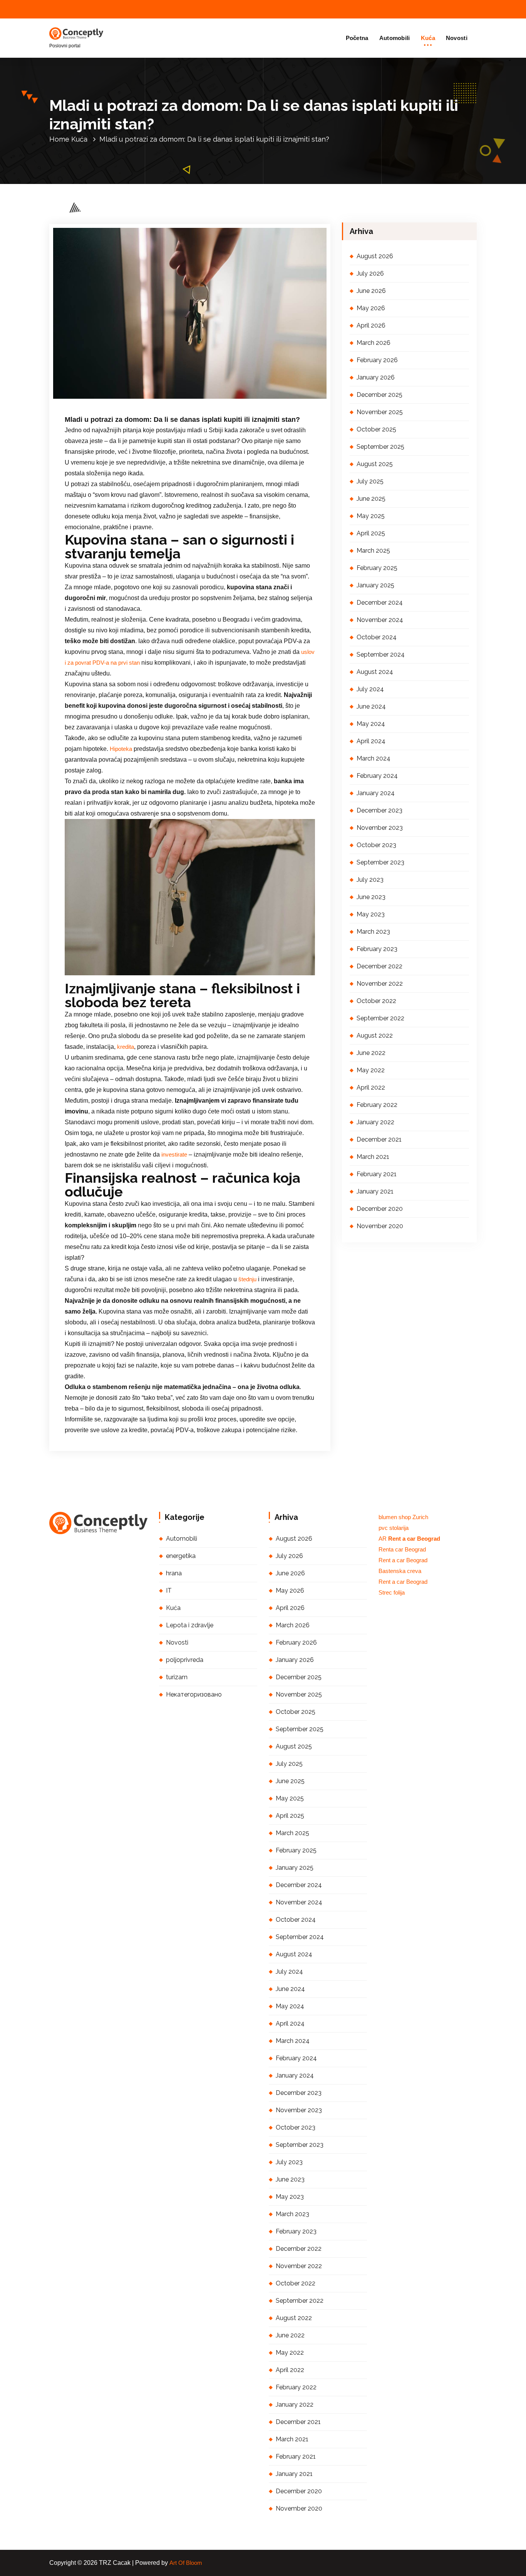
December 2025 (379, 395)
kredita (126, 1047)
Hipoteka (121, 749)
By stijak (151, 400)
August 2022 (375, 1036)
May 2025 (371, 516)
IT (169, 1591)
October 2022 (376, 1001)
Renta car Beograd (402, 1550)
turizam (177, 1677)
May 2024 (371, 724)
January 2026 (376, 377)
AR (409, 1539)
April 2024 (371, 741)
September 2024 (381, 654)
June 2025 (371, 499)
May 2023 (371, 914)
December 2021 (379, 1139)
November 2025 (380, 412)
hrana (174, 1573)
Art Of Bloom (186, 2563)
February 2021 (377, 1174)
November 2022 (380, 984)
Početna (357, 38)
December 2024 (380, 603)
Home (59, 139)
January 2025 (375, 585)
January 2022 (375, 1122)
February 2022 (377, 1105)
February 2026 (377, 360)
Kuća (428, 38)
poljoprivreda (185, 1660)
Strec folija (392, 1593)
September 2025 (380, 447)
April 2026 (371, 325)
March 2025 (373, 551)
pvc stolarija (394, 1528)
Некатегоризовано (194, 1694)
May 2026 (371, 308)
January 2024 (376, 793)
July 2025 (370, 481)
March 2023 (373, 932)
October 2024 (377, 637)
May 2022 (371, 1070)
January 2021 (375, 1191)
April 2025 (371, 533)
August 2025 (375, 464)
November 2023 (380, 828)
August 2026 (375, 256)
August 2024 (375, 672)
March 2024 (374, 758)
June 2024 (371, 706)
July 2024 (370, 689)
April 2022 (371, 1087)
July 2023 (370, 880)
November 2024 (380, 620)
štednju (247, 1279)
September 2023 (380, 862)
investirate (174, 1155)
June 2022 (371, 1053)
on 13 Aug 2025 (106, 400)
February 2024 (377, 776)
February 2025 (377, 568)
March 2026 (374, 343)
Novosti (457, 38)
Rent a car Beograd (403, 1560)
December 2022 (379, 966)
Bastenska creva (400, 1571)
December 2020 (380, 1209)
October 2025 (376, 429)
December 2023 (379, 810)
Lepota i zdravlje (190, 1625)
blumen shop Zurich (403, 1517)
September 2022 (380, 1018)
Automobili (395, 38)
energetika (181, 1556)
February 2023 (377, 949)
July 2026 (370, 273)
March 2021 (373, 1157)
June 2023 (371, 897)
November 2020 (380, 1226)
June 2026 (371, 291)
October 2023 (376, 845)
